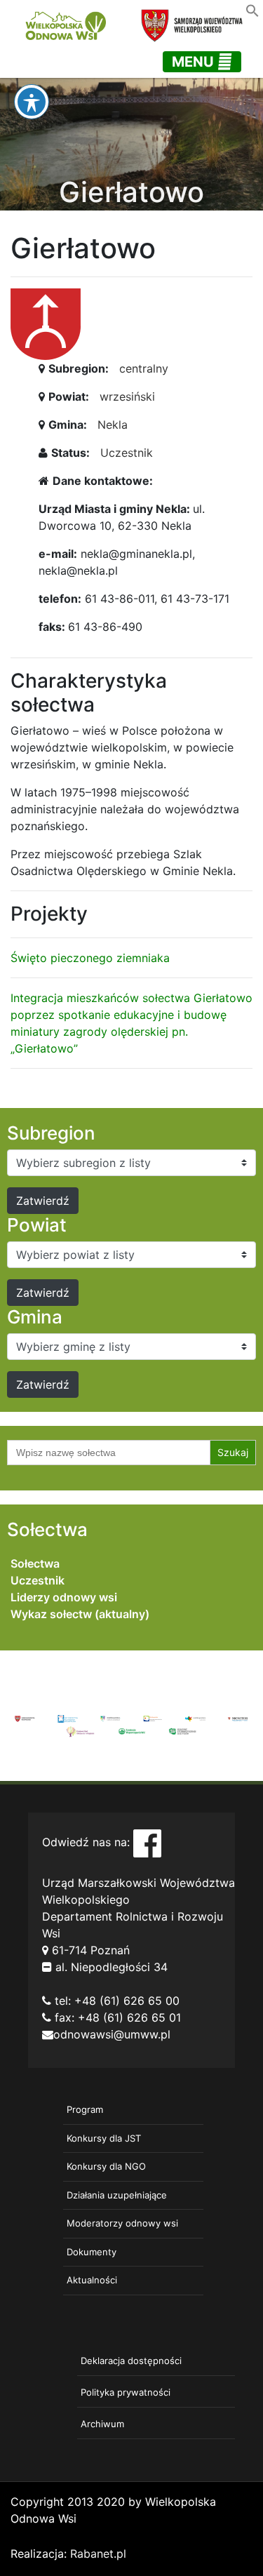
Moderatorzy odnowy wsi (122, 2223)
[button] (252, 9)
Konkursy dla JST (104, 2138)
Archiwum (102, 2424)
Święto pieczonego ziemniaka (90, 958)
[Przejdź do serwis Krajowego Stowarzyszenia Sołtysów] (183, 1730)
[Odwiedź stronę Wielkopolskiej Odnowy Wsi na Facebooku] (147, 1843)
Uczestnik (127, 453)
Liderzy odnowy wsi (64, 1597)
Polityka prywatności (126, 2392)
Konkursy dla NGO (106, 2166)
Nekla (113, 425)
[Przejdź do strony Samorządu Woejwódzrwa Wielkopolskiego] (25, 1718)
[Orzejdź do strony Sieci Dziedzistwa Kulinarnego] (68, 1718)
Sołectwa (35, 1563)
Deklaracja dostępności (131, 2361)
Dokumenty (92, 2252)
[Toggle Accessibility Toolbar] (32, 102)
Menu (195, 62)
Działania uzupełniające (117, 2195)
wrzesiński (127, 396)
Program (85, 2109)
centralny (144, 368)
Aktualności (92, 2280)
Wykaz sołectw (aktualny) (80, 1614)
